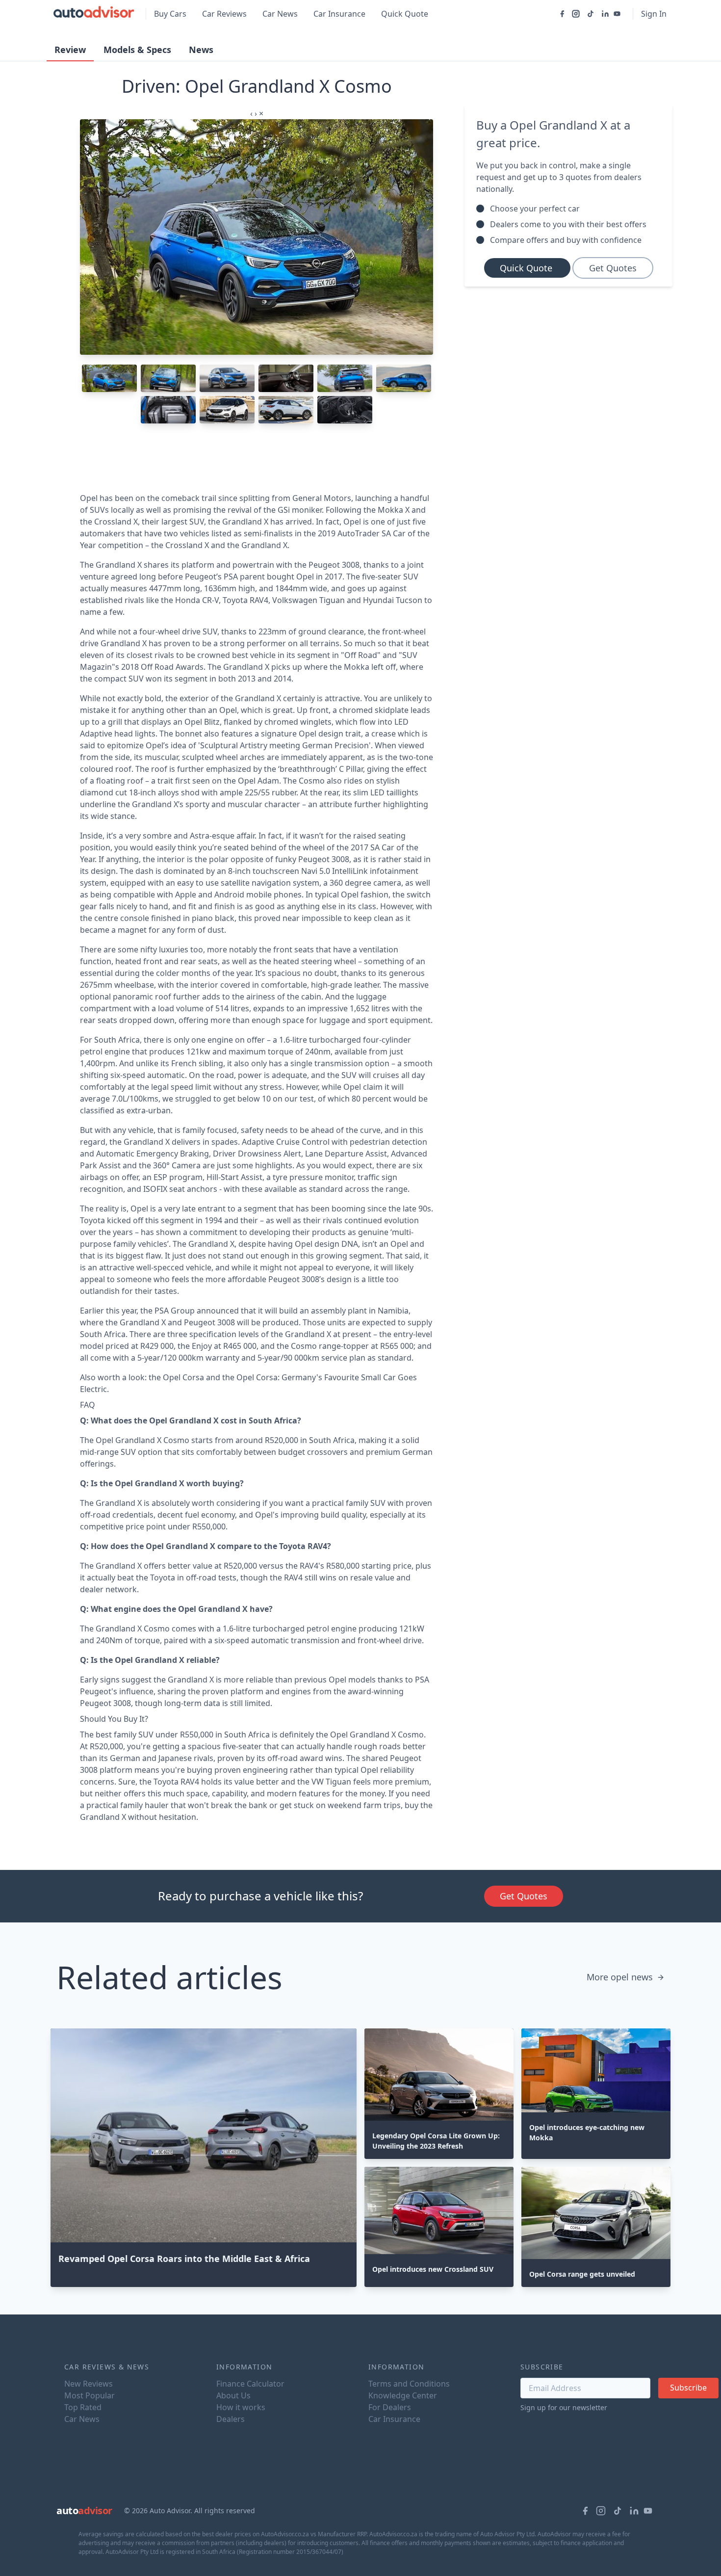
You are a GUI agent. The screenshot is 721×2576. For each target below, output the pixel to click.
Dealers (231, 2419)
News (201, 50)
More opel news (620, 1977)
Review (70, 50)
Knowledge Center (403, 2395)
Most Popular (90, 2395)
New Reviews (89, 2384)
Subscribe (688, 2388)
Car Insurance (339, 14)
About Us (233, 2395)
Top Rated (83, 2407)
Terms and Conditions (409, 2384)
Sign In (654, 14)
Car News (280, 14)
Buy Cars (170, 14)
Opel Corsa (183, 1377)
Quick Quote (405, 14)
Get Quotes (613, 268)
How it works (241, 2407)
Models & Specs (137, 50)
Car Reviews (224, 14)
